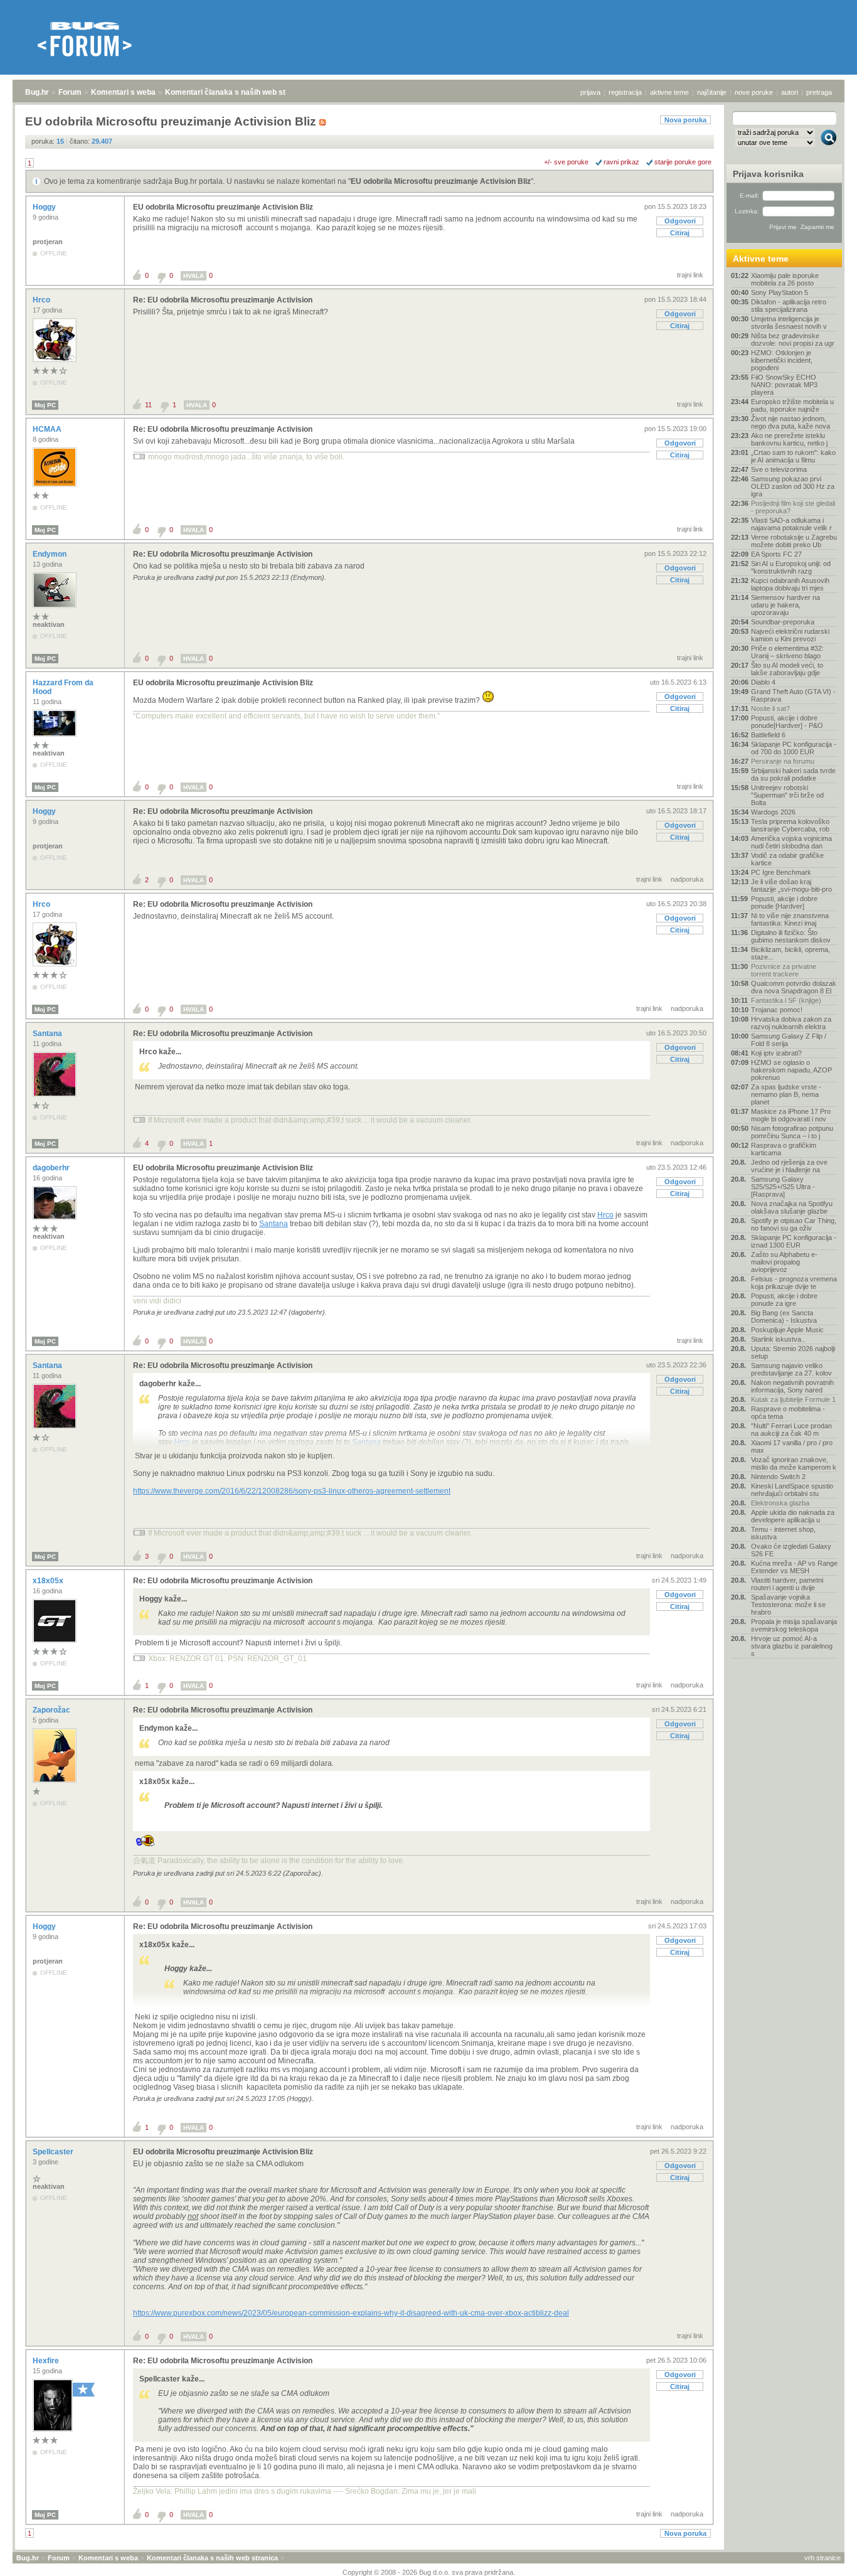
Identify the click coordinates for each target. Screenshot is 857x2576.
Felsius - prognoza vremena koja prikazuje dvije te (794, 1283)
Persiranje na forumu (783, 761)
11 (148, 405)
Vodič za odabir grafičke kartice (787, 859)
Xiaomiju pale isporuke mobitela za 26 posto (785, 279)
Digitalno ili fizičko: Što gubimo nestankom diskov (791, 936)
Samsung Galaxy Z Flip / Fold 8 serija (789, 1040)
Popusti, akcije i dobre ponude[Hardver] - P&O (787, 722)
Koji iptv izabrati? (776, 1053)
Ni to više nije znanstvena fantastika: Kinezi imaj (790, 919)
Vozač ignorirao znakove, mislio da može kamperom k (794, 1463)
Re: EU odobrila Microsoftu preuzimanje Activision (223, 300)
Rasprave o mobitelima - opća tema (788, 1413)
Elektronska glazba (780, 1503)
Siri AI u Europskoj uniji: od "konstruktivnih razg (791, 567)
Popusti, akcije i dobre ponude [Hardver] (784, 902)
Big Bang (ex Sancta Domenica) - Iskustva (784, 1317)
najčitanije (712, 92)
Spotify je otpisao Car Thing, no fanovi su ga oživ (794, 1224)
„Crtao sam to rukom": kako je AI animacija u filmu (793, 456)
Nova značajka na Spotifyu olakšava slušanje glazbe (792, 1207)
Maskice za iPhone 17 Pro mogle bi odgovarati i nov (791, 1115)
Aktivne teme (761, 259)
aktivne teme (669, 92)
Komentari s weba (123, 92)
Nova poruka (685, 120)
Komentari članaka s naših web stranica (237, 92)
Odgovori (680, 221)
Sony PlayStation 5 (780, 292)
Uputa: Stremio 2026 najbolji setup (793, 1352)
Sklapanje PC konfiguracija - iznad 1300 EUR (794, 1241)
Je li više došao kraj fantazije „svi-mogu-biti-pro (791, 885)
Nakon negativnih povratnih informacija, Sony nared (792, 1386)
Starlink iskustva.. (778, 1339)
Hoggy (45, 207)
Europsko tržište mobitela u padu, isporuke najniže (792, 405)
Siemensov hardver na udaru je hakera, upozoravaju (785, 605)
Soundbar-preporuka (783, 622)
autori (790, 92)
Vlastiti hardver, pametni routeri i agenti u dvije (787, 1584)
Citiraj (680, 233)
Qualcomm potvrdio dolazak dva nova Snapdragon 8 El (794, 987)
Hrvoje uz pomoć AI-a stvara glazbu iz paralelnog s (792, 1646)
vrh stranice (822, 2558)
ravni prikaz (621, 162)
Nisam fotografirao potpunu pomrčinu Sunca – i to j (792, 1132)
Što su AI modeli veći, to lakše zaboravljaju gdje (787, 669)
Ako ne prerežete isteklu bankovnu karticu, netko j (789, 439)
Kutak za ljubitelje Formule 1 (793, 1399)
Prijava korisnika (768, 174)
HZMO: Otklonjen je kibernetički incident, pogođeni (782, 360)
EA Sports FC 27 (776, 554)
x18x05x (49, 1581)
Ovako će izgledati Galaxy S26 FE (791, 1550)
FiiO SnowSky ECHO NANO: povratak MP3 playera (784, 385)
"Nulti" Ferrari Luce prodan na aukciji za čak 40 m (791, 1430)
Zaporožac (52, 1710)
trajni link (690, 275)
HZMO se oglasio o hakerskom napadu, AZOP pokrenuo (791, 1070)
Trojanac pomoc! (777, 1010)
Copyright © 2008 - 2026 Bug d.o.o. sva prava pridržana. (429, 2572)
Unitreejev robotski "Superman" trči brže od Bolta (787, 795)
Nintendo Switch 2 (778, 1477)
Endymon (51, 554)
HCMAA (48, 429)
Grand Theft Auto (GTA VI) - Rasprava (793, 695)
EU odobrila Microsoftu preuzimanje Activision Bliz (441, 181)
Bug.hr (37, 92)
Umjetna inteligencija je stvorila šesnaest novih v (789, 323)
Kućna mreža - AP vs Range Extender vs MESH (794, 1567)
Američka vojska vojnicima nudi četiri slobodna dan (791, 842)
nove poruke (754, 92)
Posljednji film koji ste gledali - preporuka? (793, 507)
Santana (48, 1034)
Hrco (42, 300)
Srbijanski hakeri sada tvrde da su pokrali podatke (793, 774)
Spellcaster (54, 2152)
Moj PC (45, 405)
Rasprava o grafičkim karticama (784, 1149)
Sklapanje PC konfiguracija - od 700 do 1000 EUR (794, 748)
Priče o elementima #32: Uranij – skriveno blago (787, 652)
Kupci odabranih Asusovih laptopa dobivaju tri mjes (790, 584)
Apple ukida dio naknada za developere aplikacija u (793, 1516)
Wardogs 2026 (773, 812)
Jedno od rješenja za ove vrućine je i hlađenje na (789, 1166)
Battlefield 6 (768, 735)
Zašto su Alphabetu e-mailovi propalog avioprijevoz (784, 1262)
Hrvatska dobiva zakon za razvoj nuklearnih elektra (791, 1023)
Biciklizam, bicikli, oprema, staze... (790, 953)
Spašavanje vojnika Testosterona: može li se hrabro (788, 1605)
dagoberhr (52, 1168)
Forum (70, 92)
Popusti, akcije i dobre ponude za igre (784, 1300)
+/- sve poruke (566, 162)
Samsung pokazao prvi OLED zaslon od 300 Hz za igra (793, 486)
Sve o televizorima (779, 469)
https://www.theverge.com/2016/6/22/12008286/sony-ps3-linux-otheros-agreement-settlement (292, 1491)
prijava (590, 92)
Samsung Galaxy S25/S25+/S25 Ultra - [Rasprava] (783, 1187)
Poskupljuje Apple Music (787, 1330)
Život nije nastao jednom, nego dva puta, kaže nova (790, 422)
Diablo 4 (763, 682)
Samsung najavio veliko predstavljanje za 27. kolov (791, 1369)
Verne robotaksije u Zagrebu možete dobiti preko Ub (794, 541)
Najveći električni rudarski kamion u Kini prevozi (790, 635)
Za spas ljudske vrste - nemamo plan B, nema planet (786, 1094)
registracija (625, 92)
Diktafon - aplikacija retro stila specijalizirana (789, 306)
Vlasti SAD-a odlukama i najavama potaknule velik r (791, 524)
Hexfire (47, 2361)
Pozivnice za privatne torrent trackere (784, 970)
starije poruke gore (683, 162)
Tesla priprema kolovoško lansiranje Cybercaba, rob (790, 825)
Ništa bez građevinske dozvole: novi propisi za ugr (793, 339)
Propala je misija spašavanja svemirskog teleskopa (794, 1625)
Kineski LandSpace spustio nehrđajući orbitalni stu (792, 1490)
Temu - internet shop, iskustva (783, 1533)
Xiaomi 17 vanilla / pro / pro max (792, 1446)
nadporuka (687, 879)
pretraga (819, 92)
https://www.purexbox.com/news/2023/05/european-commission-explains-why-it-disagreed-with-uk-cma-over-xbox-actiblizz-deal (351, 2313)
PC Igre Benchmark (781, 872)
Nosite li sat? (770, 708)
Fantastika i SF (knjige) (786, 1000)
